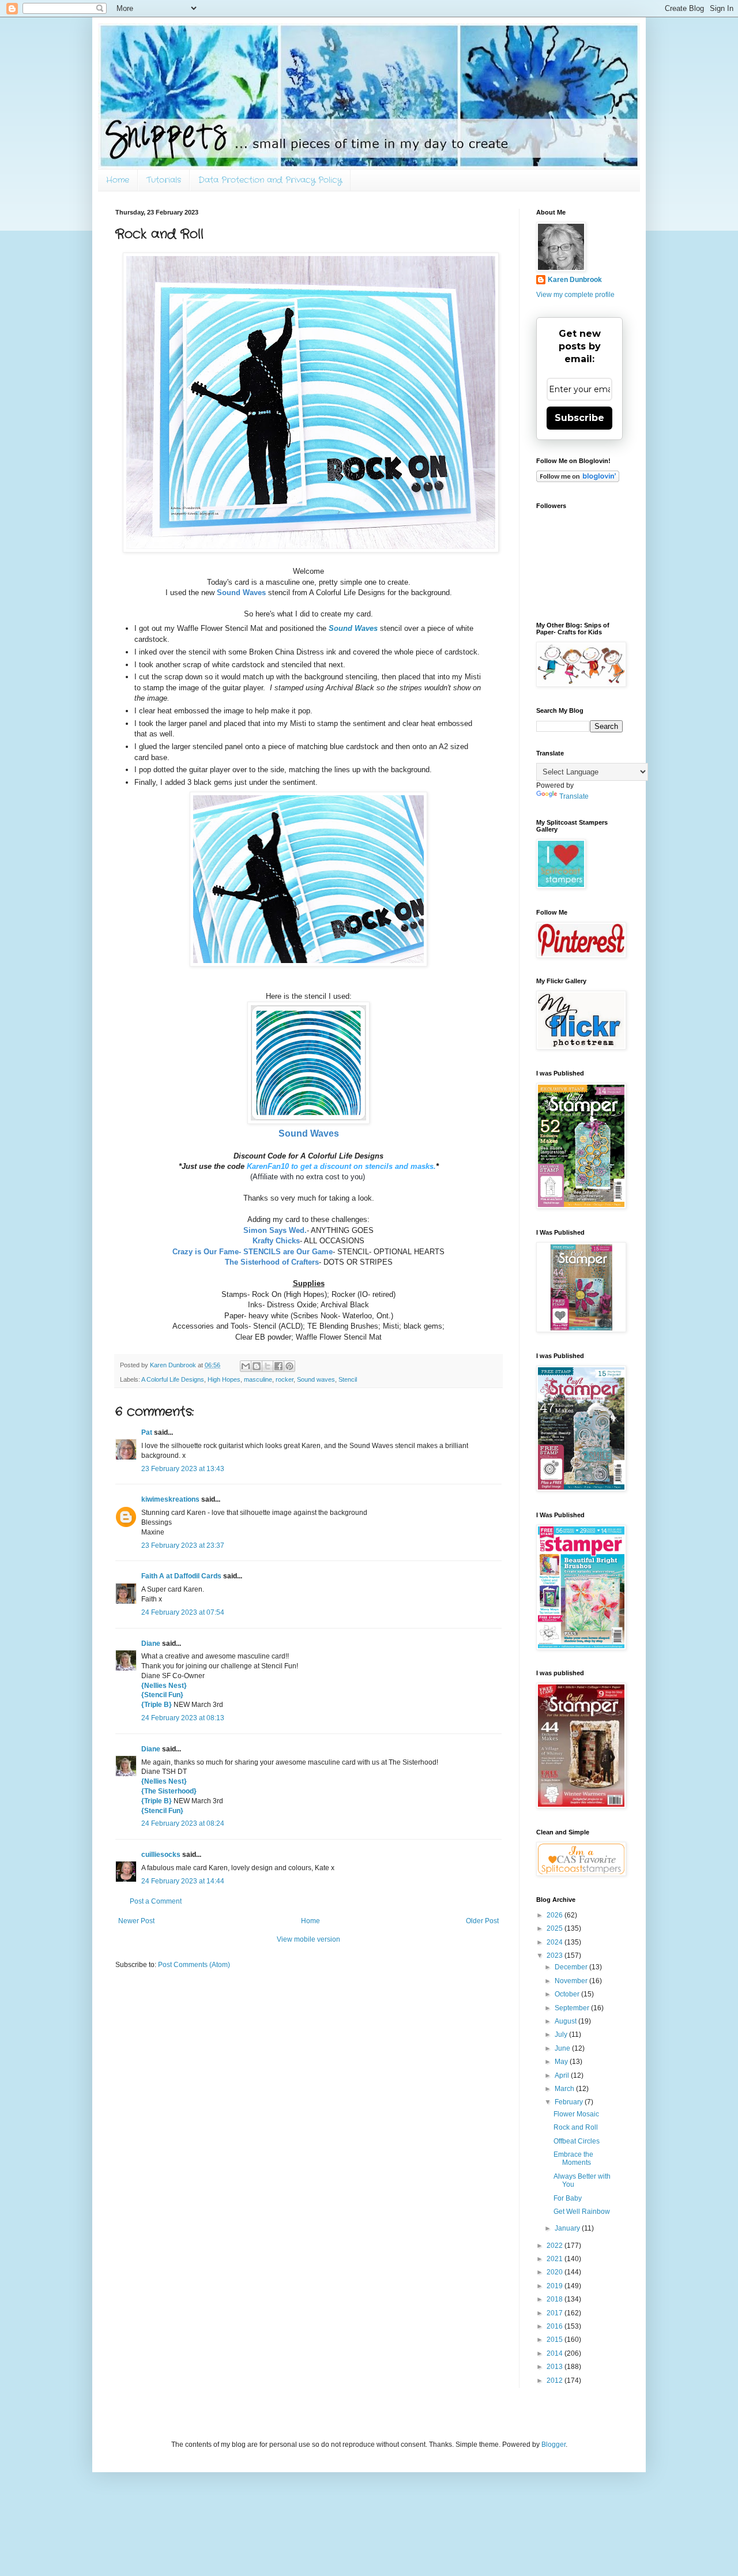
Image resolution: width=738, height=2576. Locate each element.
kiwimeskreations (170, 1499)
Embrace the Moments (573, 2158)
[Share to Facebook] (278, 1366)
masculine (258, 1379)
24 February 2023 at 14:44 (183, 1881)
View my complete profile (575, 295)
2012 (556, 2381)
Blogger (553, 2445)
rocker (285, 1379)
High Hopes (224, 1379)
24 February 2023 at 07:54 (183, 1612)
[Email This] (246, 1366)
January (568, 2228)
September (573, 2008)
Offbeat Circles (577, 2141)
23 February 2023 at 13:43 (183, 1469)
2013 (556, 2367)
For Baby (568, 2198)
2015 (556, 2340)
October (568, 1994)
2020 (556, 2272)
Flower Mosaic (576, 2114)
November (572, 1981)
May (562, 2062)
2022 (556, 2246)
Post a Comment (156, 1901)
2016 (556, 2326)
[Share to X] (268, 1366)
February (570, 2102)
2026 (556, 1915)
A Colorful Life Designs (173, 1379)
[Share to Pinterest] (289, 1366)
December (572, 1967)
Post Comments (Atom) (194, 1965)
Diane (151, 1644)
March (565, 2089)
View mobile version (308, 1939)
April (563, 2075)
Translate (574, 796)
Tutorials (164, 180)
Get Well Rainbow (582, 2212)
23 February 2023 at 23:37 (183, 1545)
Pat (147, 1432)
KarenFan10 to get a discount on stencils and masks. (341, 1166)
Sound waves (316, 1379)
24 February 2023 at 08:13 (183, 1718)
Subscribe (579, 418)
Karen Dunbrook (575, 280)
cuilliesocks (161, 1855)
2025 (556, 1928)
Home (118, 180)
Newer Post (136, 1921)
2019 (556, 2286)
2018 (556, 2299)
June (563, 2048)
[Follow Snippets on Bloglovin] (578, 480)
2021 (556, 2259)
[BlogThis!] (257, 1366)
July (562, 2035)
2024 (556, 1942)
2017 (556, 2313)
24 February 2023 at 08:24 (183, 1823)
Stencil (348, 1379)
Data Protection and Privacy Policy (270, 180)
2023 (556, 1955)
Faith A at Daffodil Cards (181, 1576)
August (566, 2021)
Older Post (482, 1921)
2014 (556, 2353)
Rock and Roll (576, 2127)
